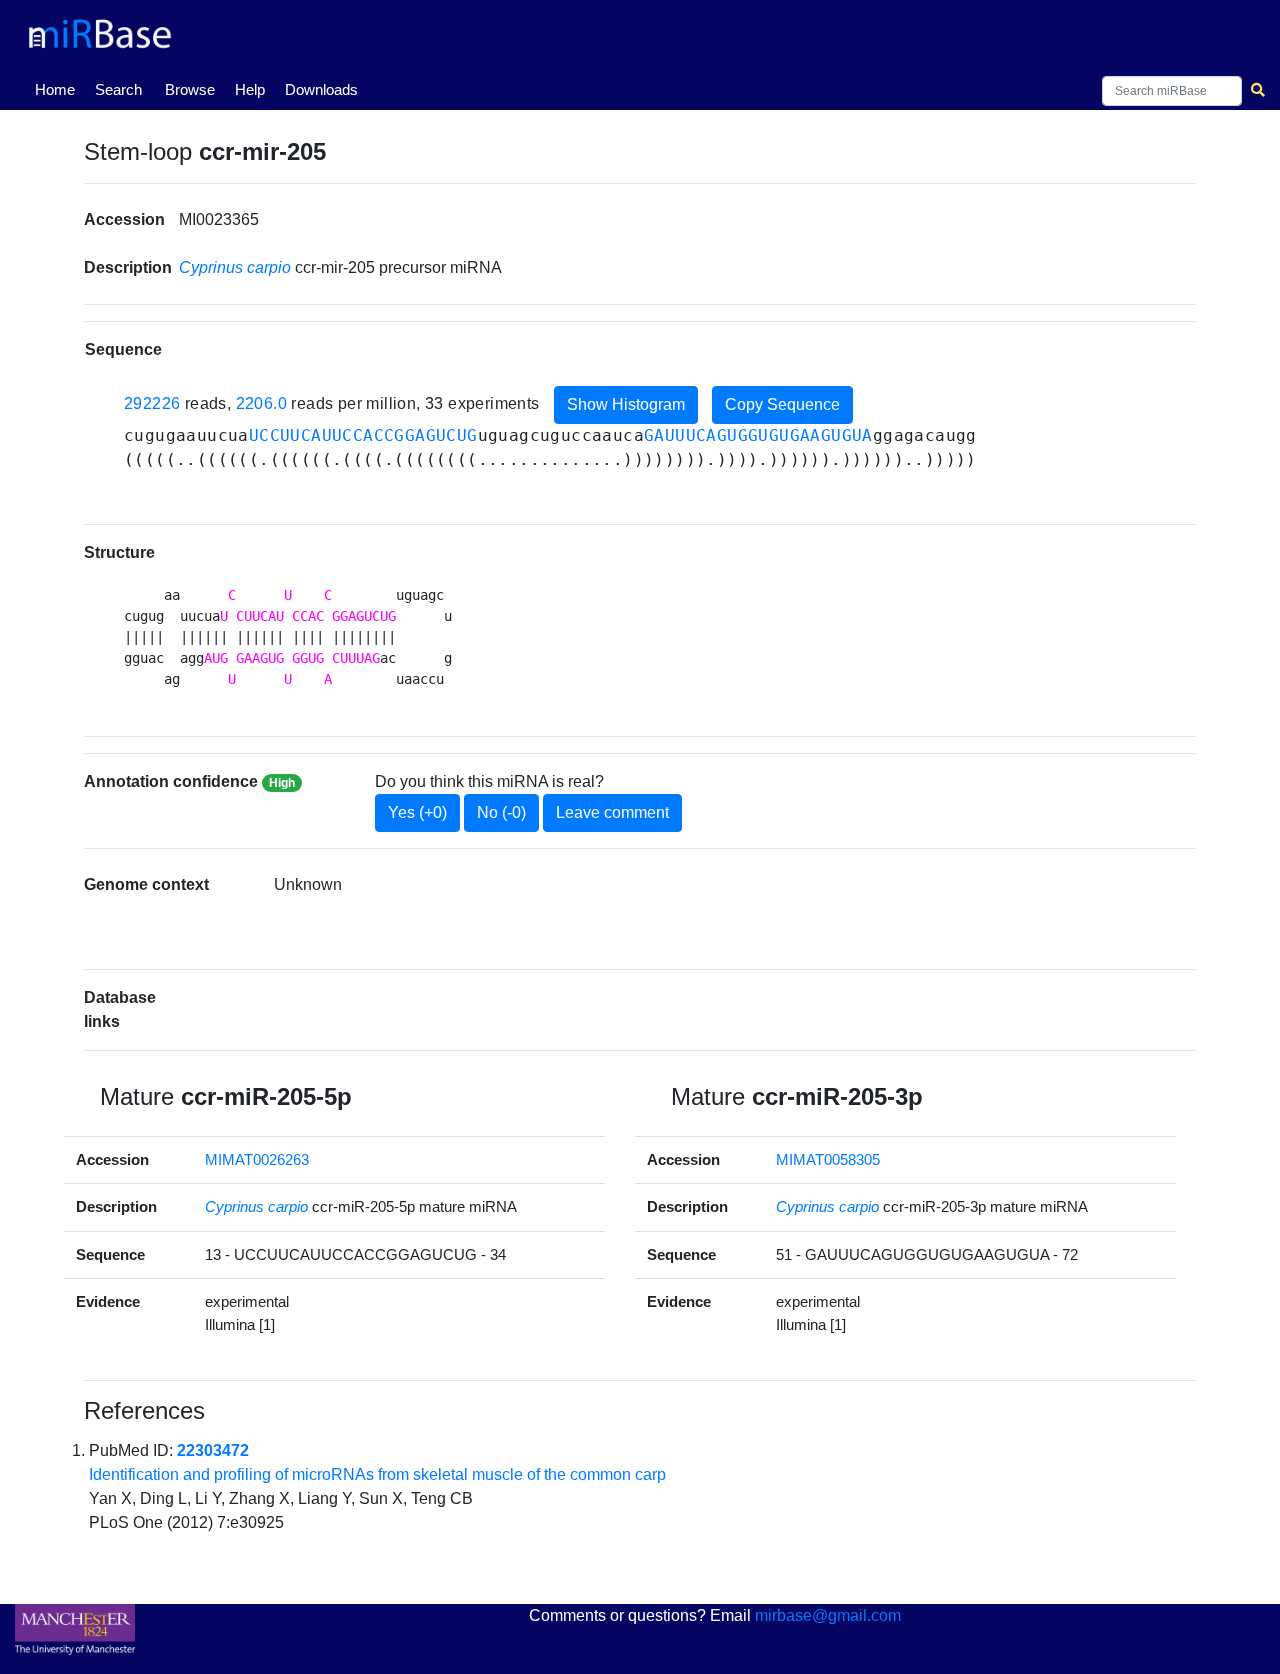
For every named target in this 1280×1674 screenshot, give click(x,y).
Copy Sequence (782, 404)
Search (118, 89)
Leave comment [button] (612, 812)
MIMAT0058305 (828, 1159)
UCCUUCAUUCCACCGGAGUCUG (363, 435)
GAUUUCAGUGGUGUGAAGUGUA (758, 435)
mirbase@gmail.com (828, 1615)
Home (59, 89)
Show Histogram (626, 404)
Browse (190, 89)
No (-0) (501, 812)
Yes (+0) (417, 812)
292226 (152, 403)
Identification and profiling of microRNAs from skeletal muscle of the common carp (377, 1474)
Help (250, 89)
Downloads (321, 89)
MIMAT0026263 (257, 1159)
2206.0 (261, 403)
